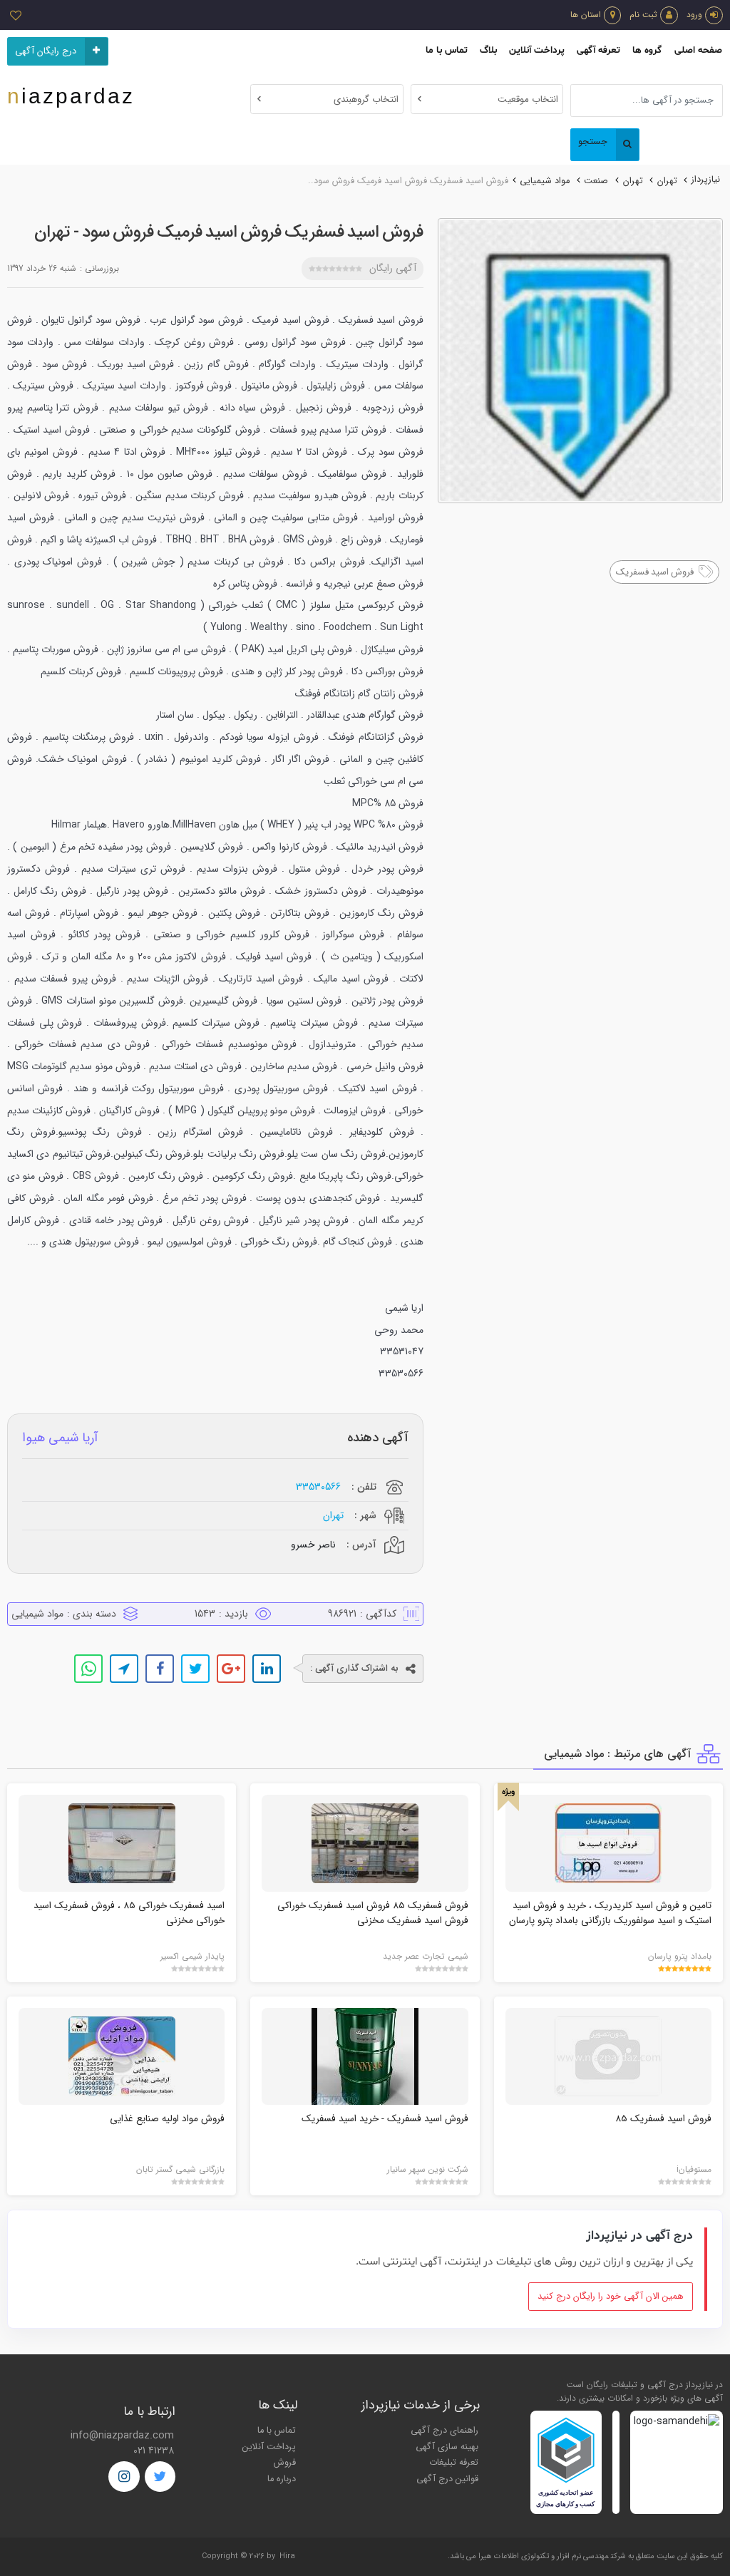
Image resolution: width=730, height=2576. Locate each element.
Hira (287, 2556)
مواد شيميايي (545, 181)
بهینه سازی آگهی (447, 2447)
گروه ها (647, 50)
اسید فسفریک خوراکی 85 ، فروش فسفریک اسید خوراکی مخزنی (129, 1913)
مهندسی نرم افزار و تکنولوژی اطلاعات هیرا (544, 2556)
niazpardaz (71, 96)
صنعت (596, 181)
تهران (667, 181)
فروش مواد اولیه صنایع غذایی (167, 2119)
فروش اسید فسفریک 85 (663, 2119)
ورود (694, 15)
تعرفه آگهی (598, 50)
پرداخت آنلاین (537, 50)
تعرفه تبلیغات (454, 2463)
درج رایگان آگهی (46, 51)
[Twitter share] (195, 1669)
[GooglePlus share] (231, 1669)
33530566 (318, 1487)
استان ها (586, 15)
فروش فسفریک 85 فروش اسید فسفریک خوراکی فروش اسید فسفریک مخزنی (373, 1913)
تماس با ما (447, 50)
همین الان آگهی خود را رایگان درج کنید (611, 2297)
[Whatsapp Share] (88, 1669)
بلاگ (488, 50)
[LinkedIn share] (267, 1669)
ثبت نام (643, 15)
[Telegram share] (124, 1669)
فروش (285, 2463)
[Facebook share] (160, 1669)
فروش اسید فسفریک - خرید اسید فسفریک (385, 2119)
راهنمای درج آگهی (444, 2431)
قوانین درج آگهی (447, 2479)
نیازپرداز (706, 180)
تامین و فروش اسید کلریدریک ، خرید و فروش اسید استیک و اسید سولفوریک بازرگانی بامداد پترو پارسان (610, 1913)
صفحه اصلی (698, 50)
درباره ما (282, 2479)
